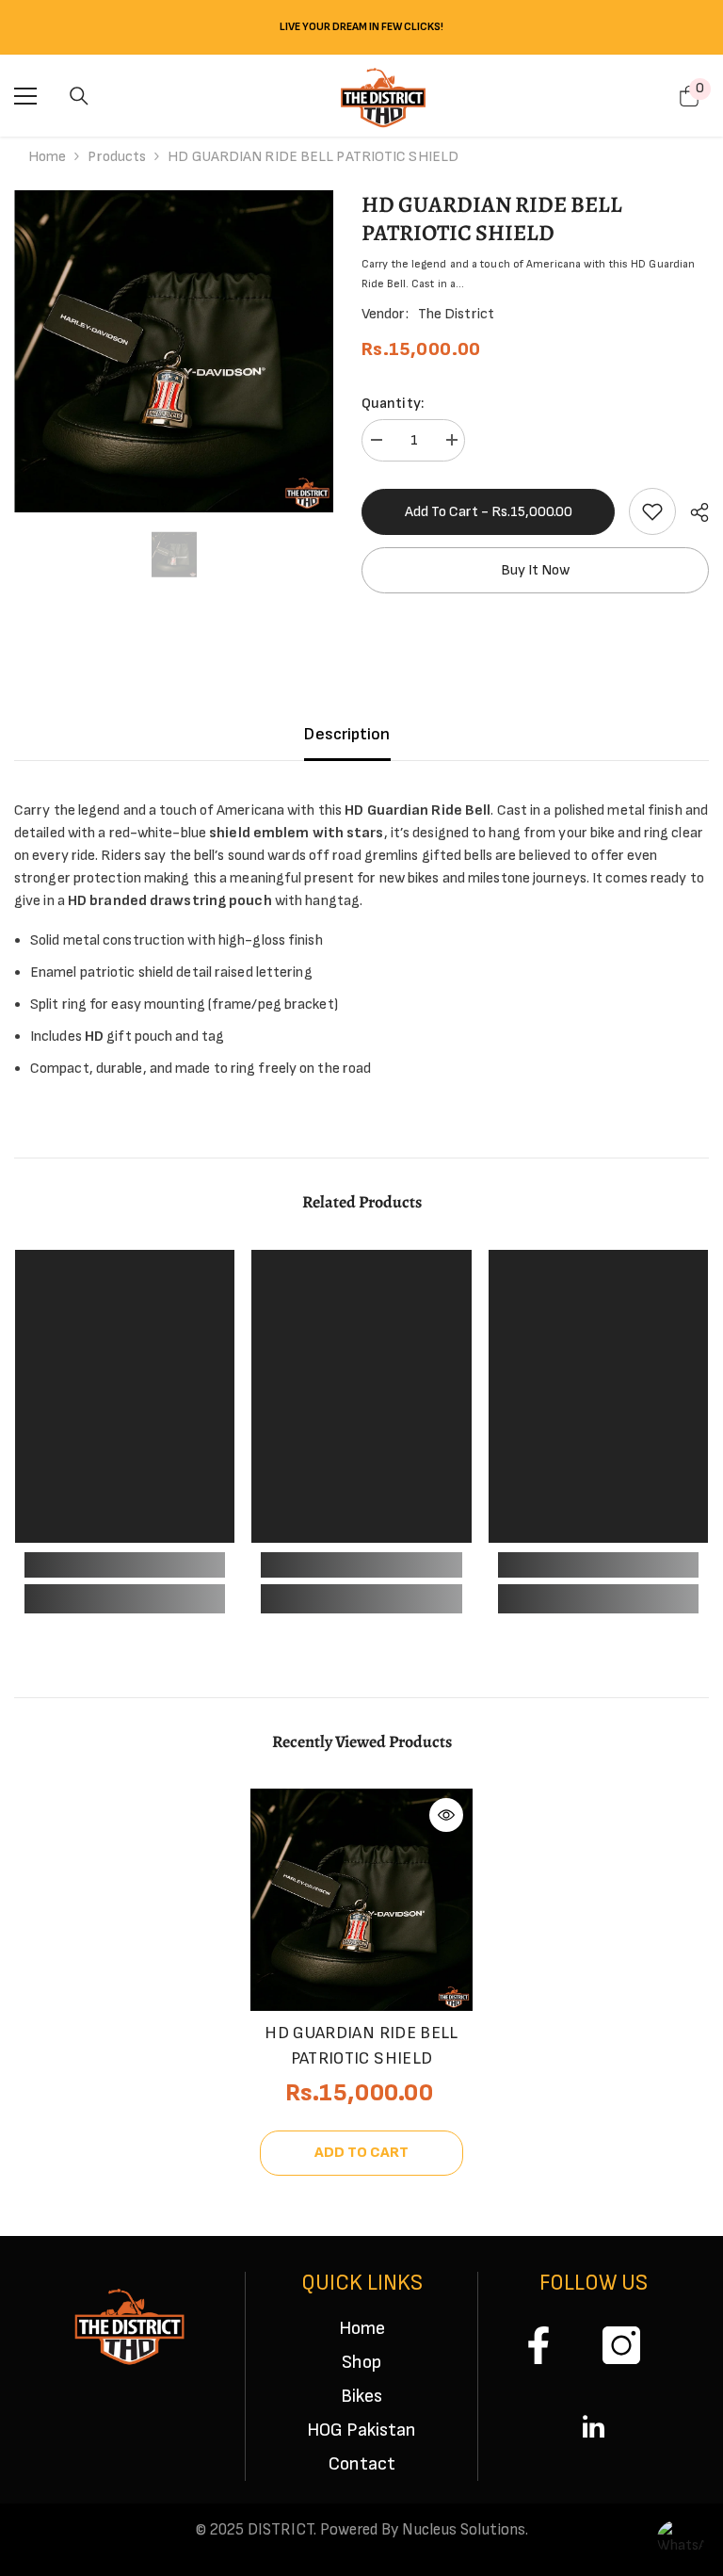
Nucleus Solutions (464, 2530)
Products (117, 157)
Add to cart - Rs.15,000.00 (489, 512)
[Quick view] (446, 1815)
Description (347, 734)
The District (456, 314)
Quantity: (393, 404)
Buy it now (535, 570)
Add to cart (361, 2153)
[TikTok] (587, 2427)
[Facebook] (538, 2345)
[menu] (25, 96)
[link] (652, 511)
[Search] (79, 96)
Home (47, 157)
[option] (174, 351)
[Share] (692, 512)
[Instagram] (621, 2345)
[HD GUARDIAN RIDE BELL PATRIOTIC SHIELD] (361, 1900)
